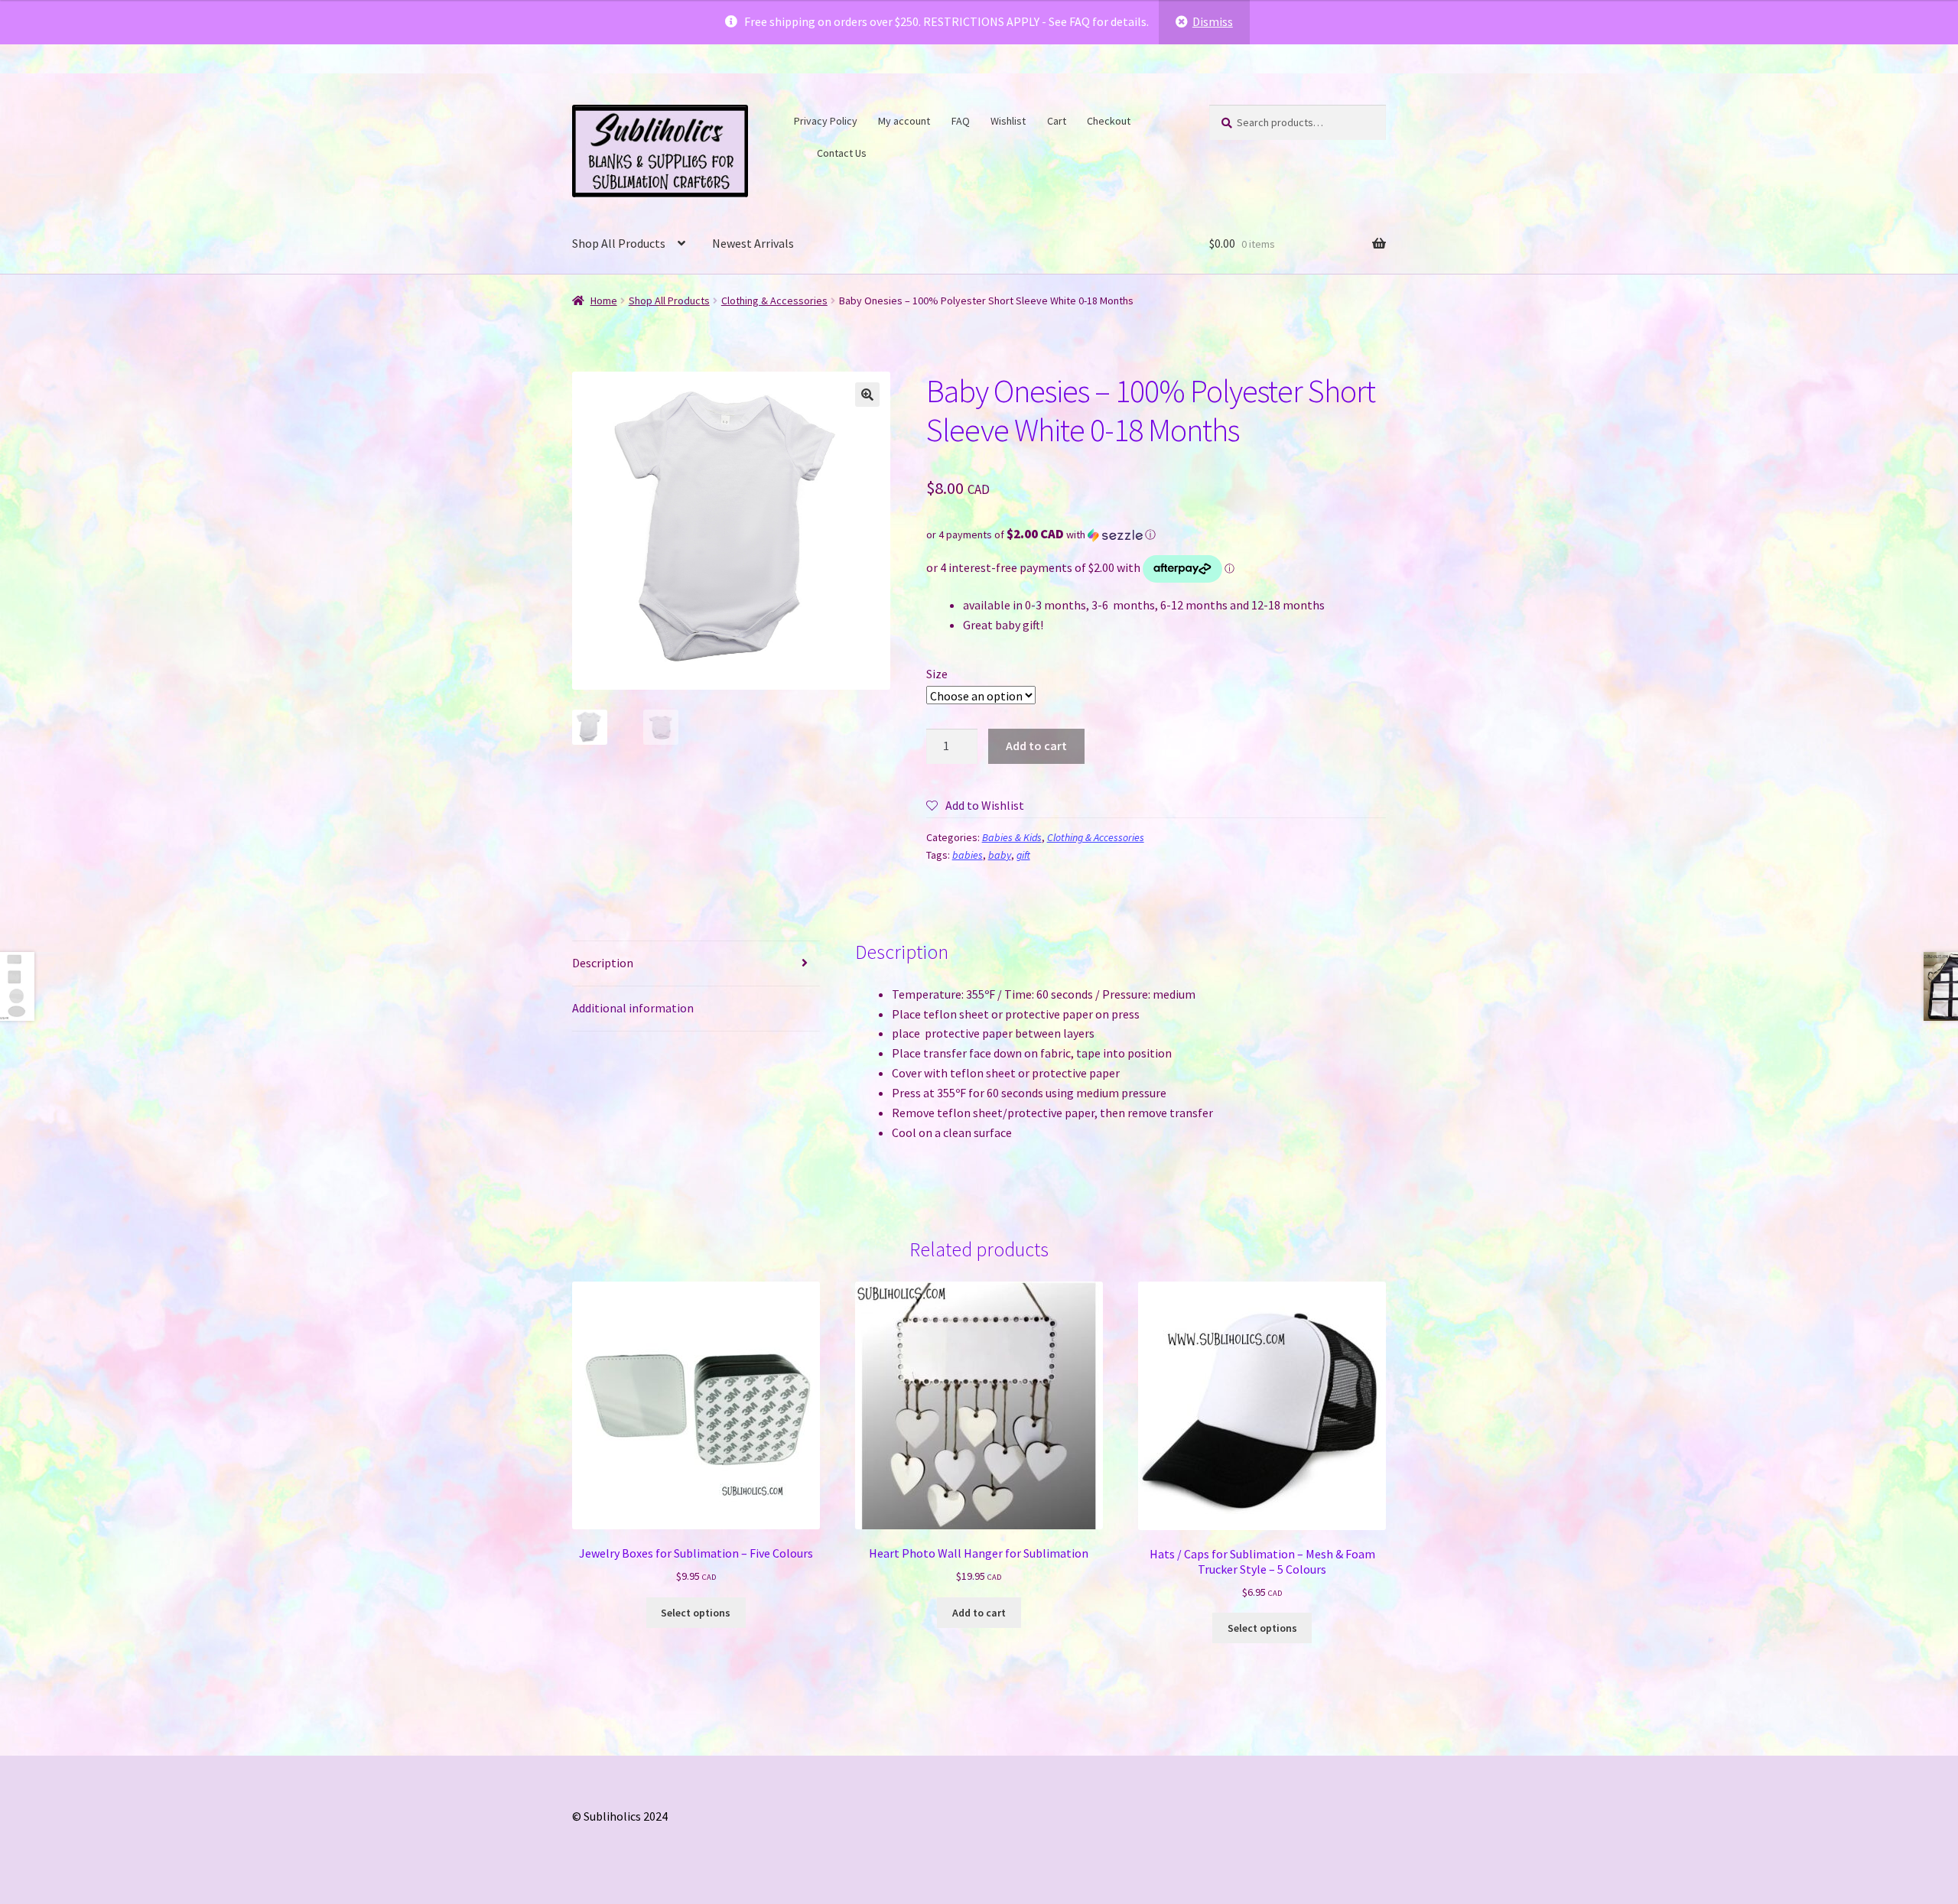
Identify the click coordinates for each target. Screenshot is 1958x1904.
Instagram (798, 151)
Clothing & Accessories (774, 301)
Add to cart (1036, 746)
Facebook (1150, 119)
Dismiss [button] (1213, 21)
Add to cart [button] (979, 1613)
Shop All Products (619, 243)
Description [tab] (603, 963)
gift (1023, 855)
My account (904, 121)
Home (604, 301)
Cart (1057, 121)
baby (1000, 855)
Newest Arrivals (753, 243)
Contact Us (842, 153)
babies (968, 855)
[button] (867, 395)
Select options (696, 1613)
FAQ (961, 121)
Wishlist (1008, 121)
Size (937, 674)
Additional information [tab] (633, 1008)
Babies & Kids (1012, 837)
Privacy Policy (826, 121)
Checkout (1109, 121)
